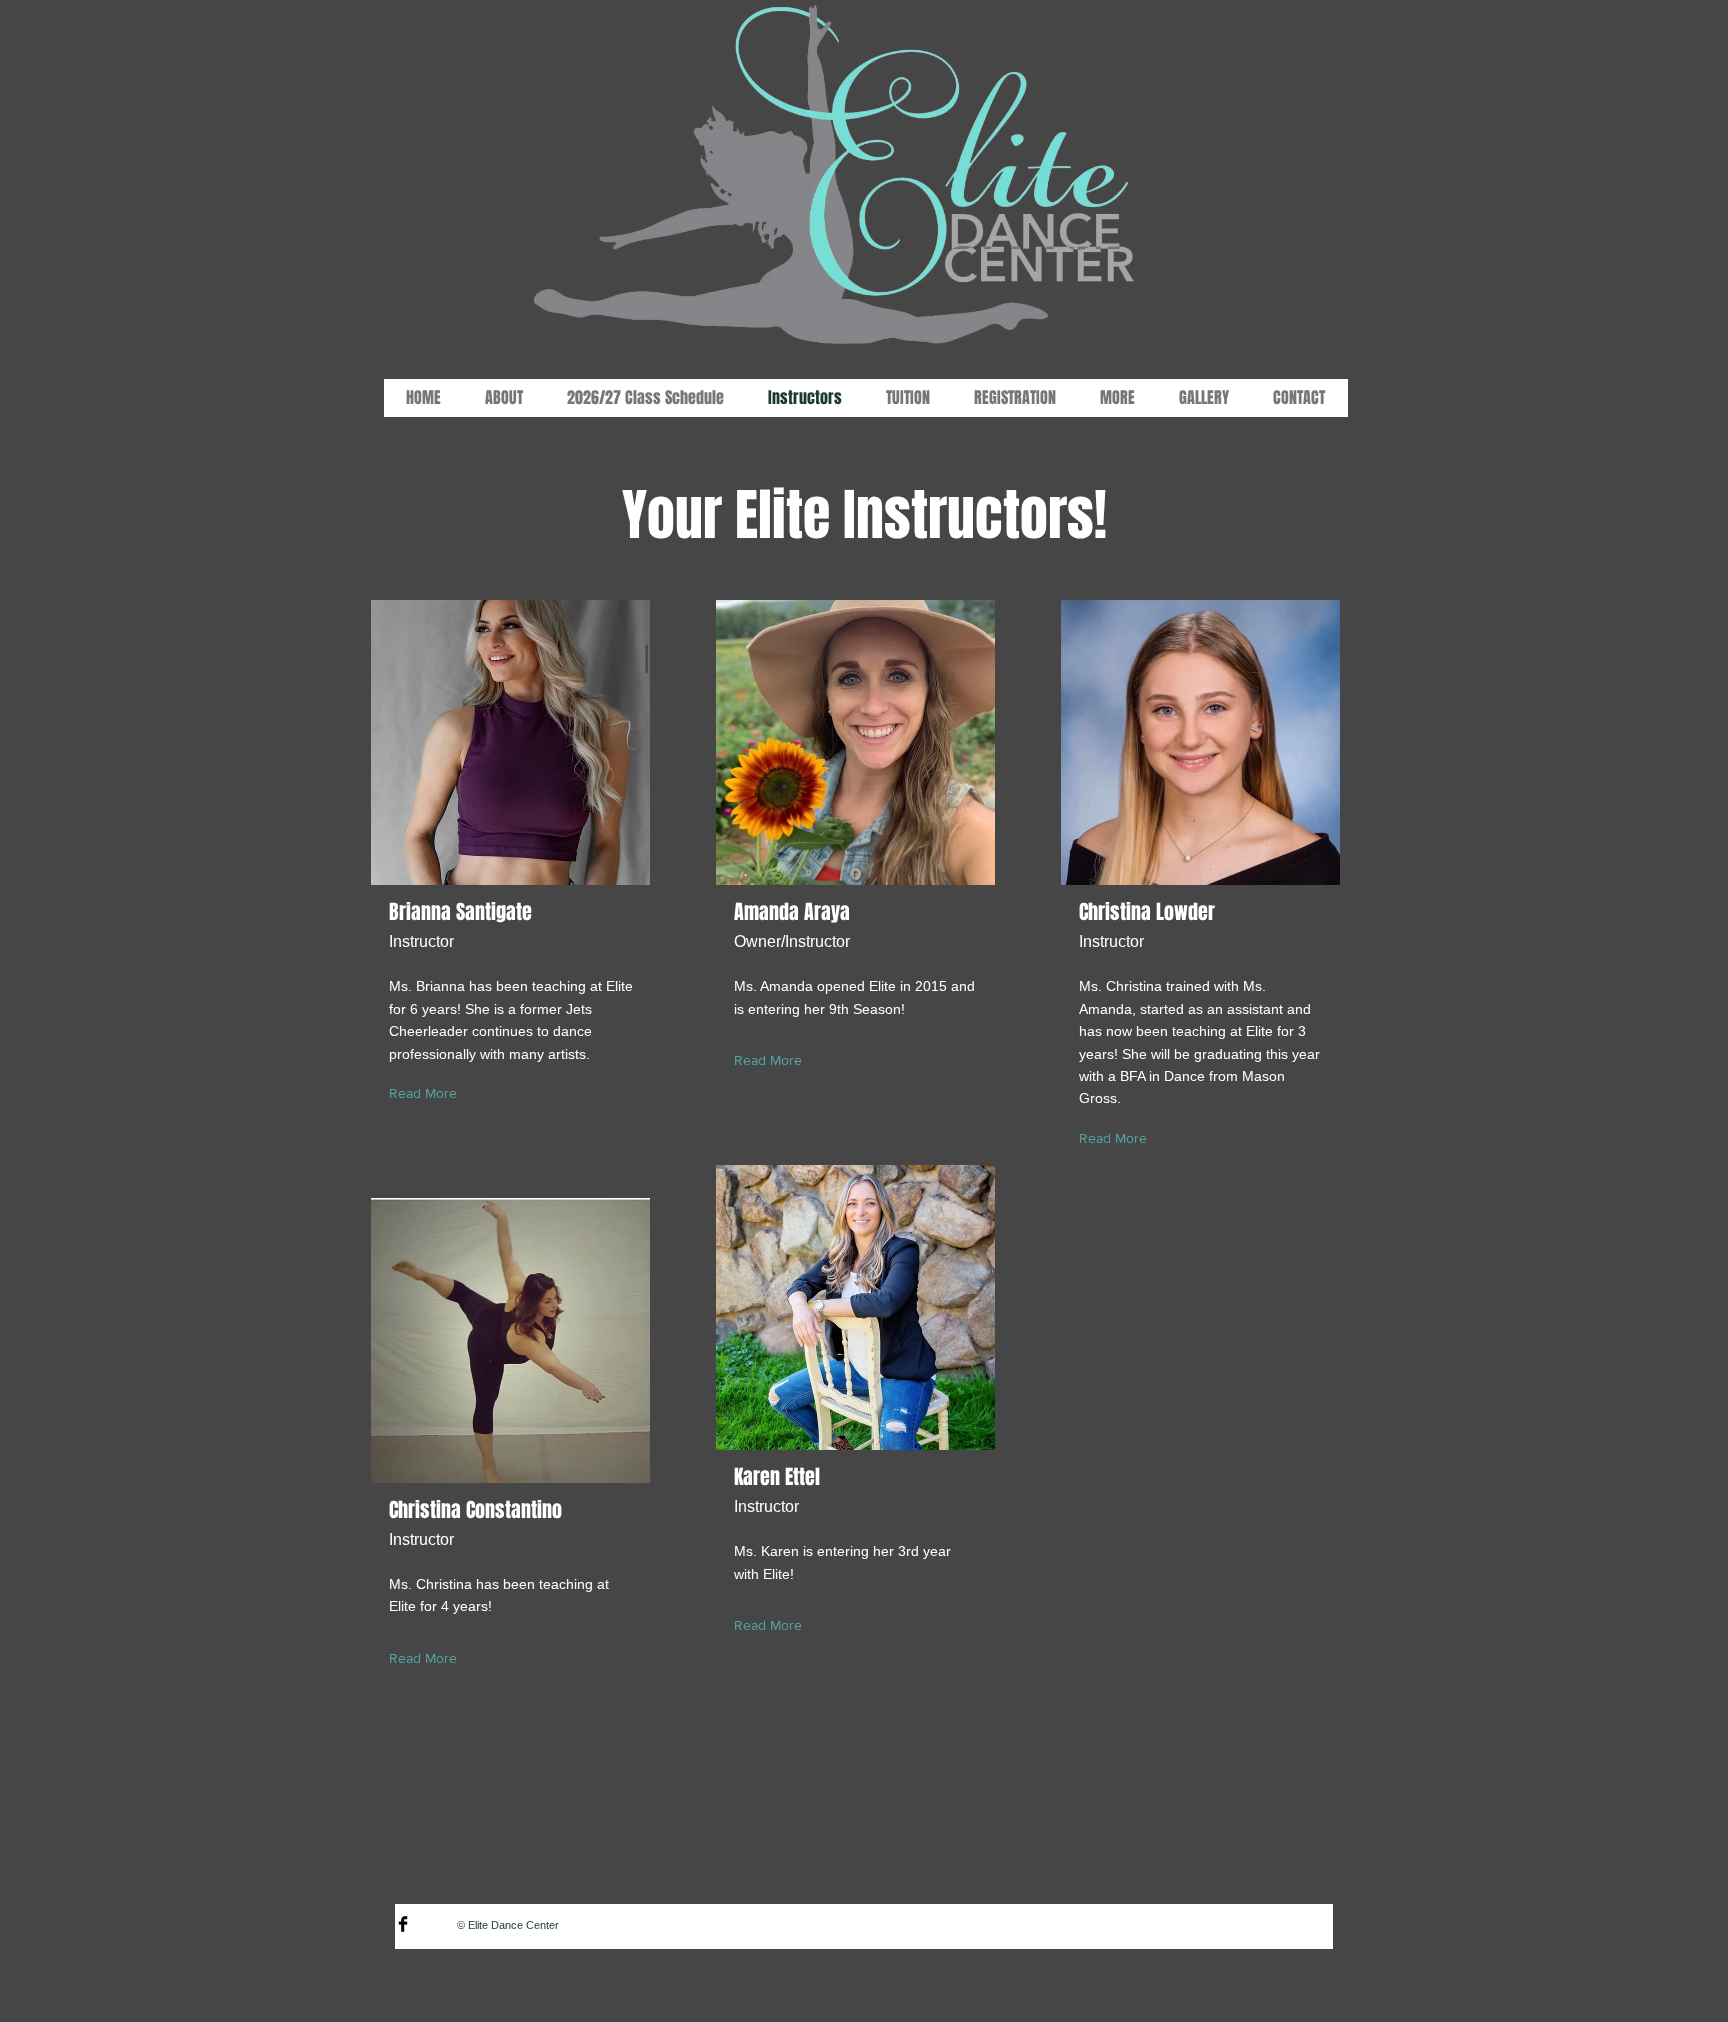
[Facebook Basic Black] (403, 1924)
